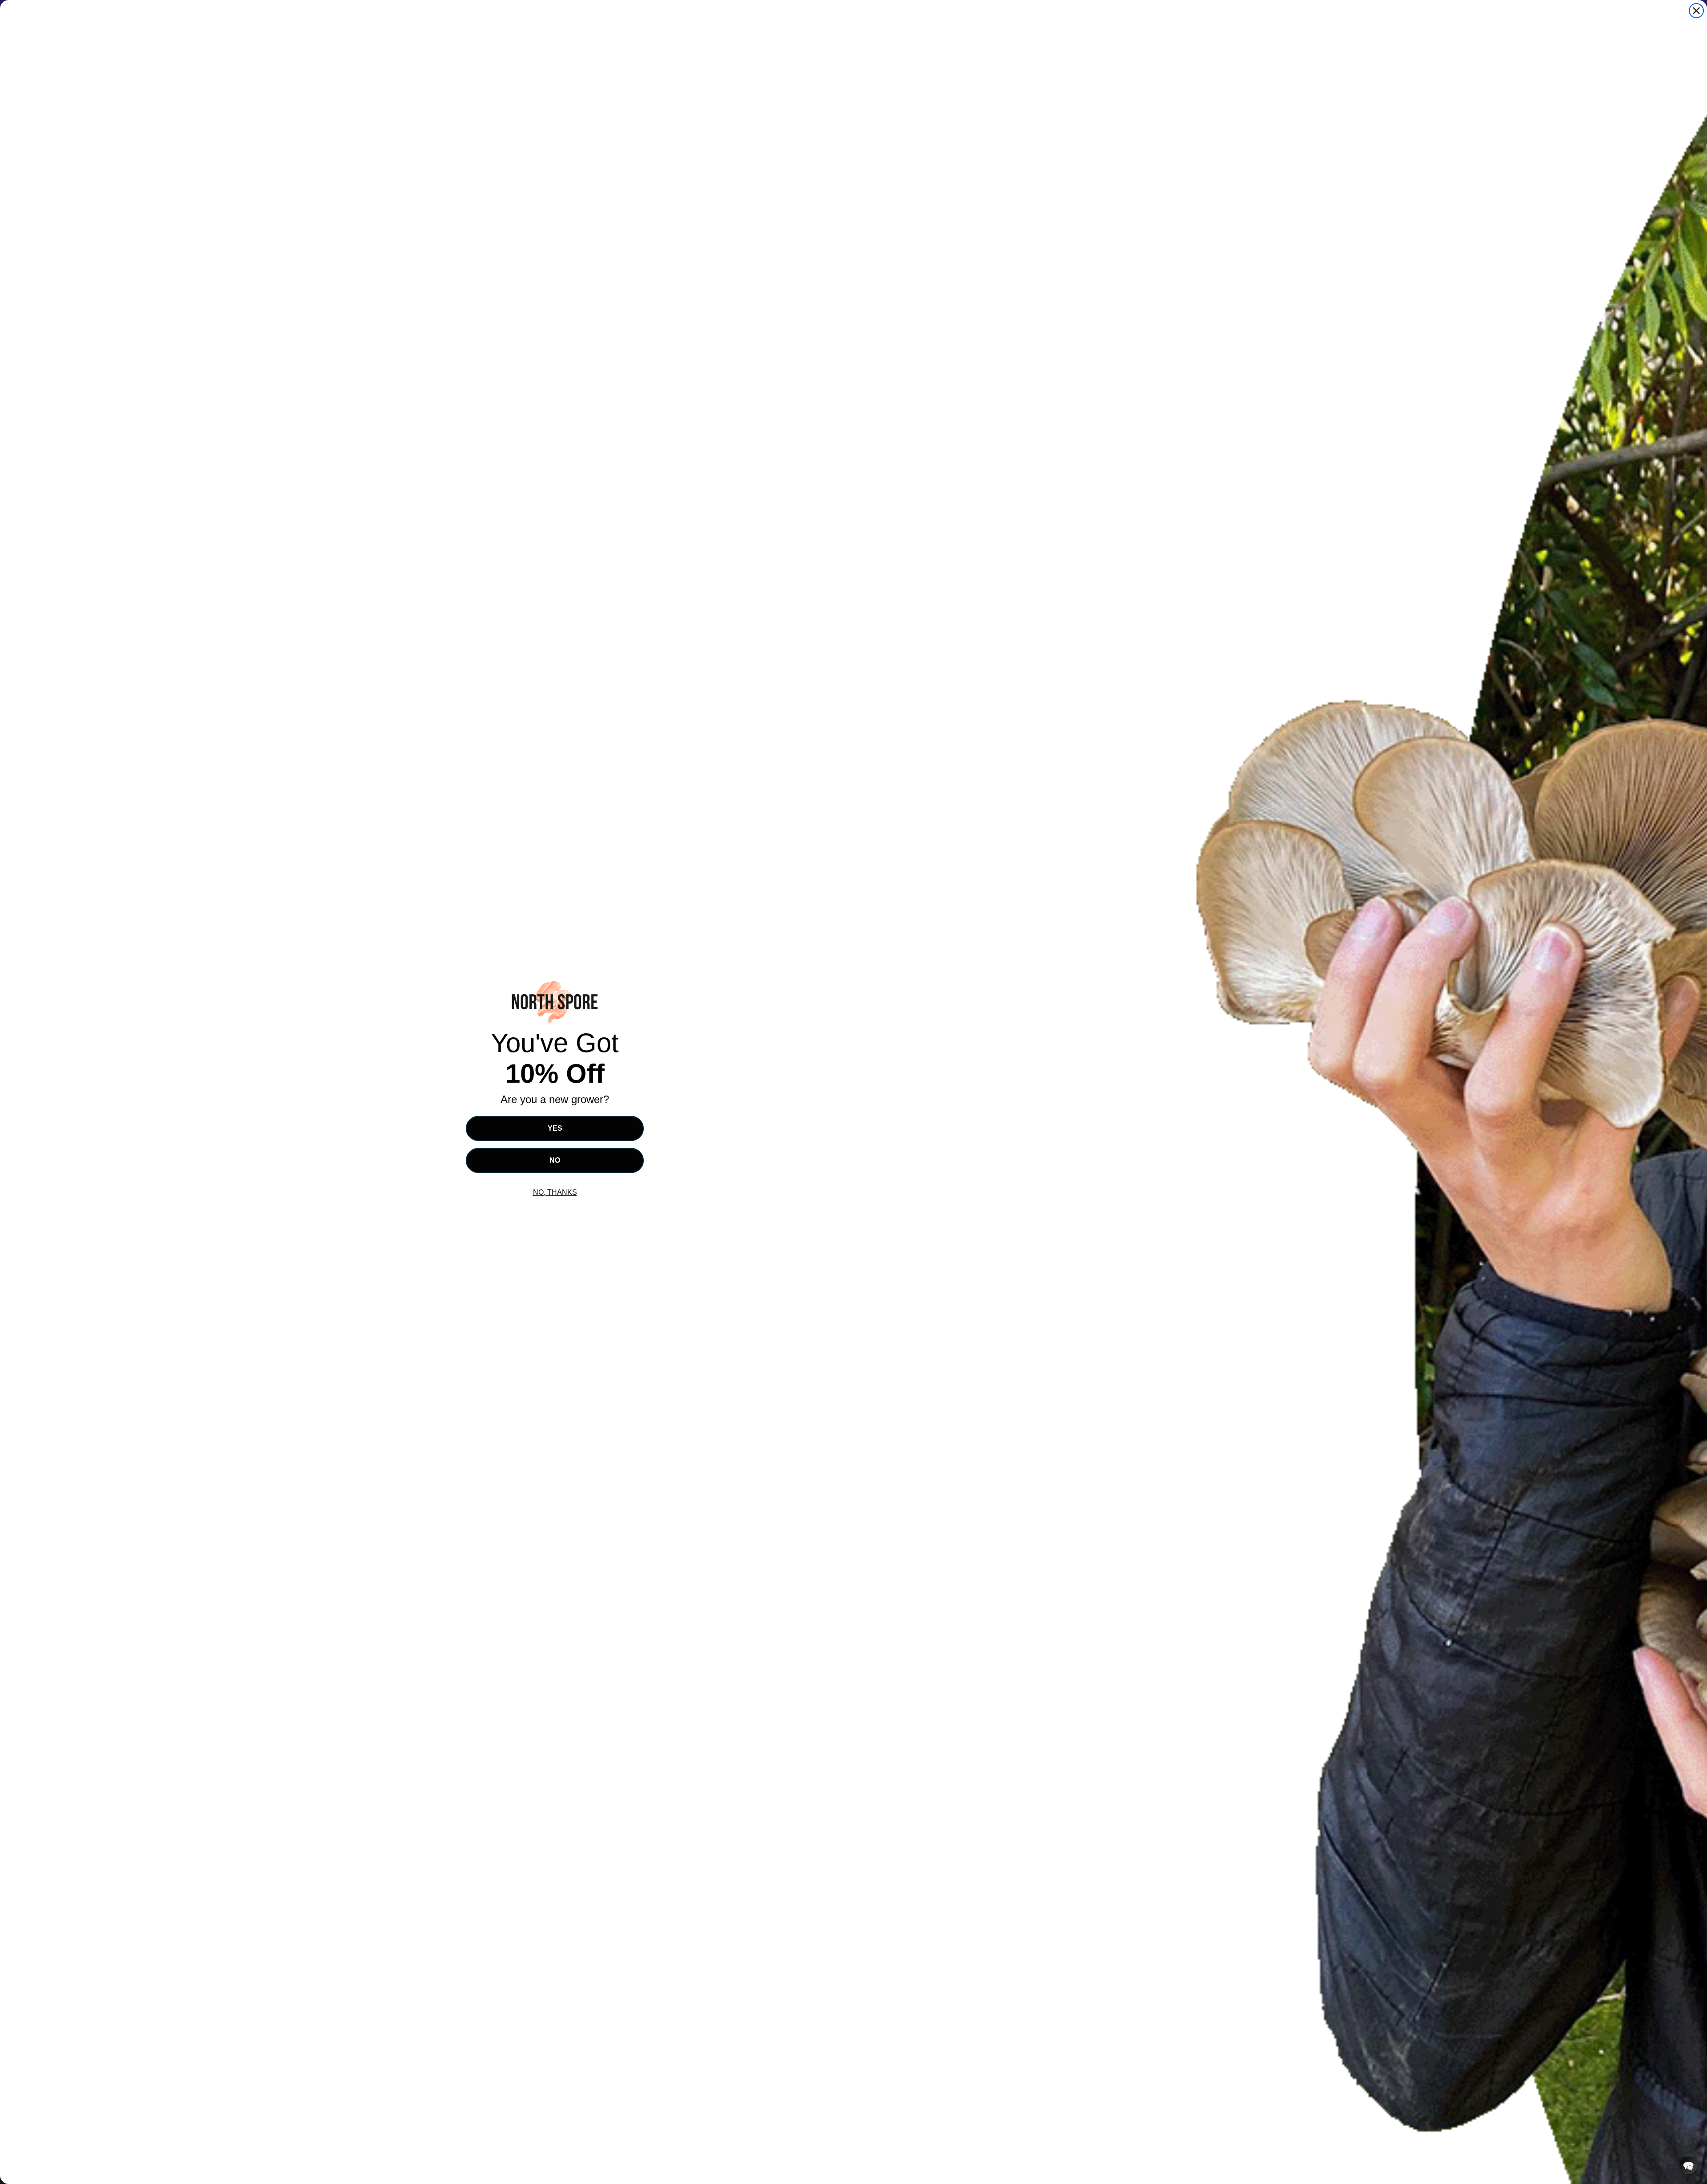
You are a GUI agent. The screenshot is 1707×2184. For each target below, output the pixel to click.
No (555, 1160)
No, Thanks (555, 1192)
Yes (555, 1128)
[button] (1688, 2165)
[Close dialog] (1696, 11)
